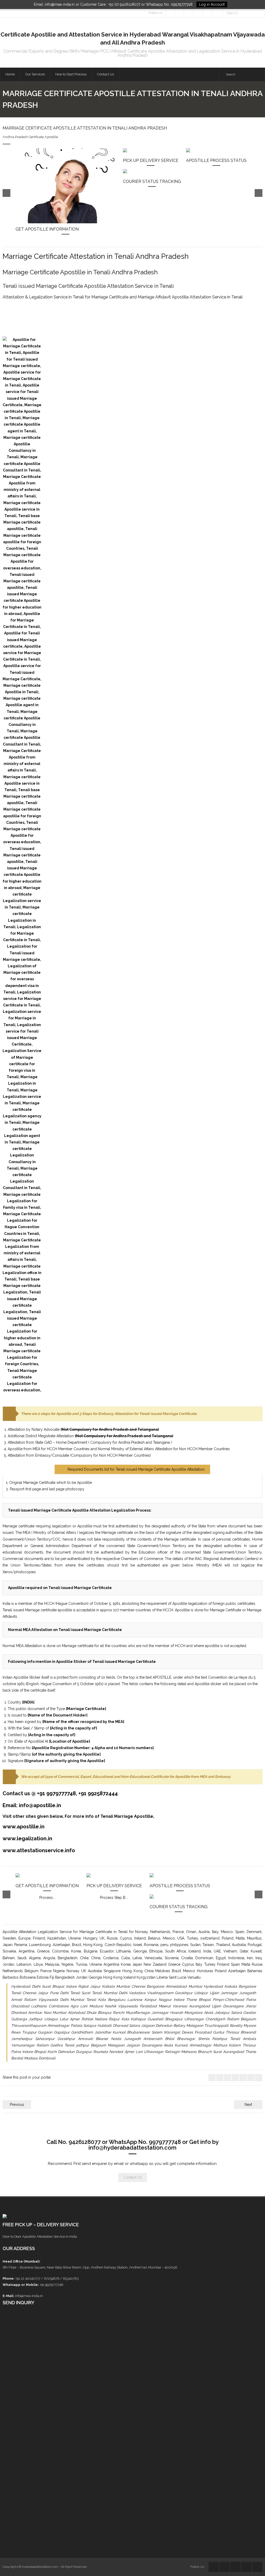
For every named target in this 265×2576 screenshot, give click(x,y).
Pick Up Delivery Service (151, 160)
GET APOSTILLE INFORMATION (47, 229)
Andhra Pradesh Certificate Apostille (30, 137)
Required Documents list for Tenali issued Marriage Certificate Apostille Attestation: (136, 1469)
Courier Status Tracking (152, 181)
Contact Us (133, 2177)
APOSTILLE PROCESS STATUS (216, 160)
